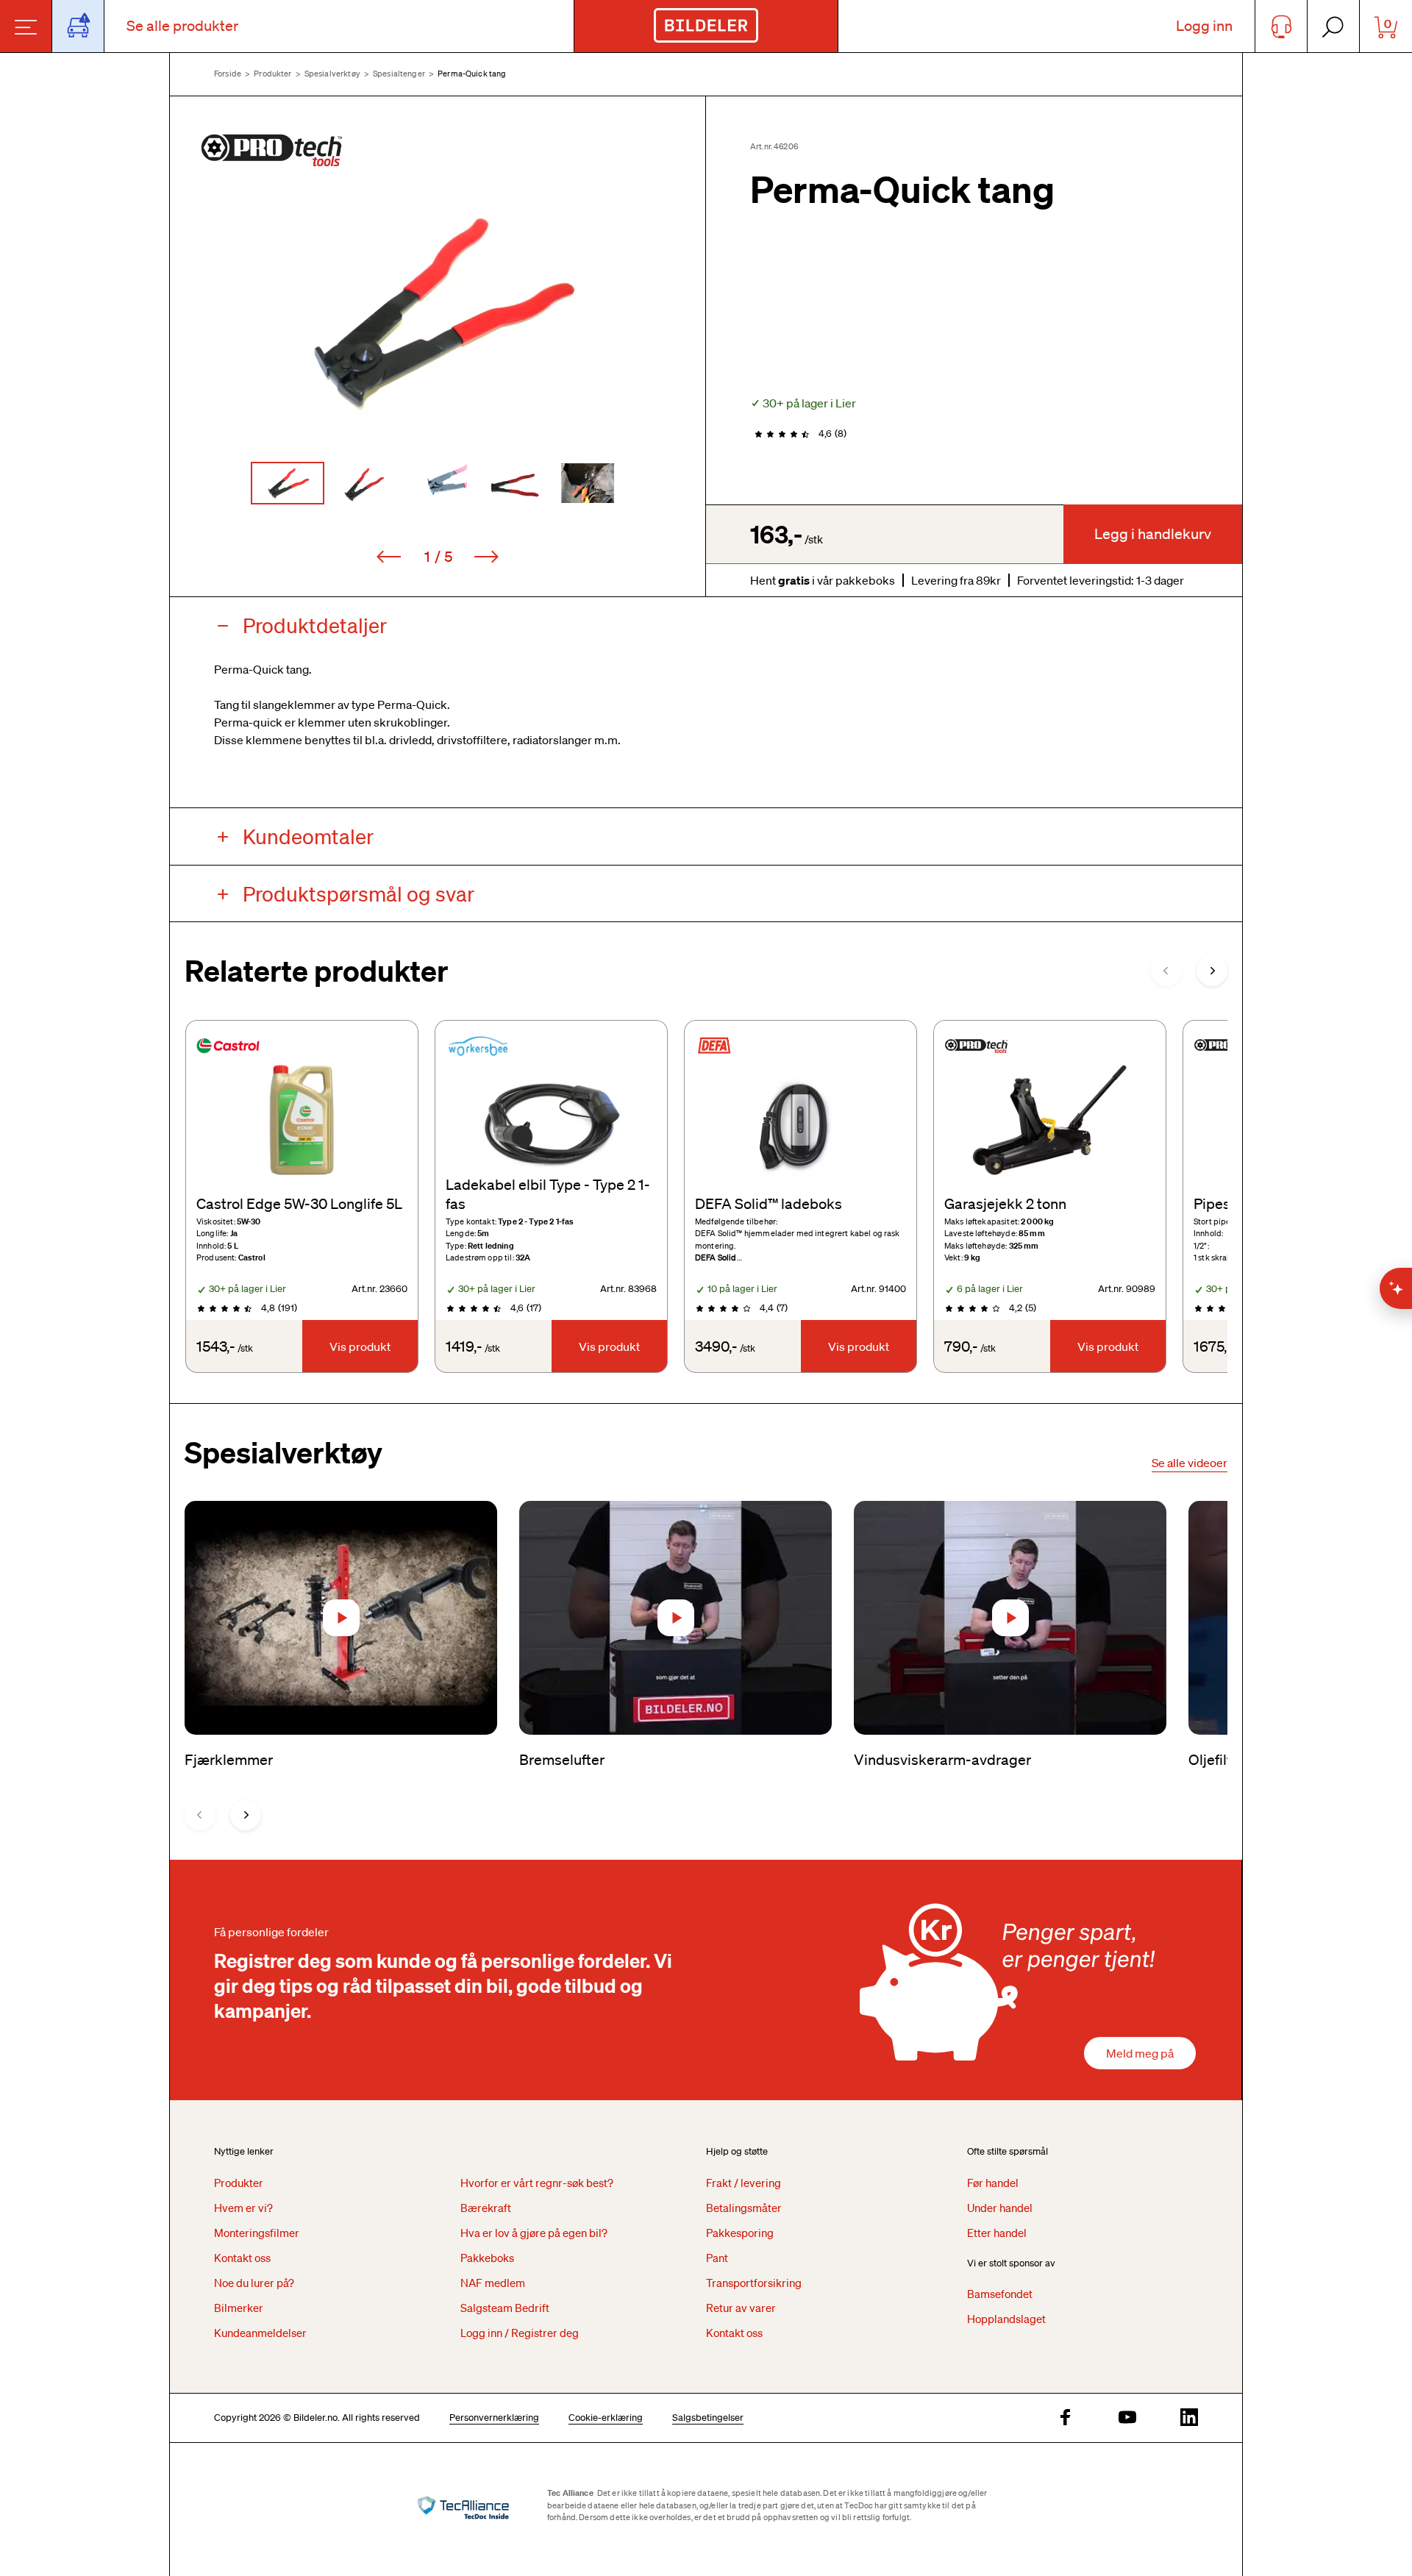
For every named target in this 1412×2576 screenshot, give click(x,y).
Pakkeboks (487, 2258)
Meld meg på (1140, 2053)
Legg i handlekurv (1153, 534)
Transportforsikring (754, 2283)
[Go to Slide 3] (438, 483)
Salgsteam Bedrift (505, 2308)
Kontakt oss (242, 2258)
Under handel (1000, 2208)
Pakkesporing (740, 2233)
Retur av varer (741, 2308)
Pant (717, 2258)
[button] (438, 312)
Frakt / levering (744, 2183)
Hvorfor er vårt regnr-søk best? (537, 2183)
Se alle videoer (1190, 1463)
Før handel (993, 2183)
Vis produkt (360, 1346)
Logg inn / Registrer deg (520, 2333)
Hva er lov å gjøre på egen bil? (534, 2233)
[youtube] (1127, 2418)
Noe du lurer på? (254, 2283)
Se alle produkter (182, 26)
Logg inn (1204, 26)
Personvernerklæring (494, 2418)
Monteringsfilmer (257, 2233)
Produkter (272, 74)
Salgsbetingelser (708, 2418)
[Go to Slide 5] (588, 483)
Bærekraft (486, 2208)
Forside (228, 74)
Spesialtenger (399, 74)
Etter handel (997, 2233)
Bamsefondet (1000, 2294)
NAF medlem (493, 2283)
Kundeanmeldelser (260, 2333)
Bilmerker (239, 2308)
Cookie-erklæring (606, 2418)
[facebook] (1066, 2418)
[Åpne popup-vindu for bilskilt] (78, 26)
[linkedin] (1189, 2418)
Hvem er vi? (243, 2208)
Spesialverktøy (332, 74)
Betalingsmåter (744, 2208)
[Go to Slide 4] (513, 483)
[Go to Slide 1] (288, 483)
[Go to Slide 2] (363, 483)
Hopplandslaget (1006, 2319)
